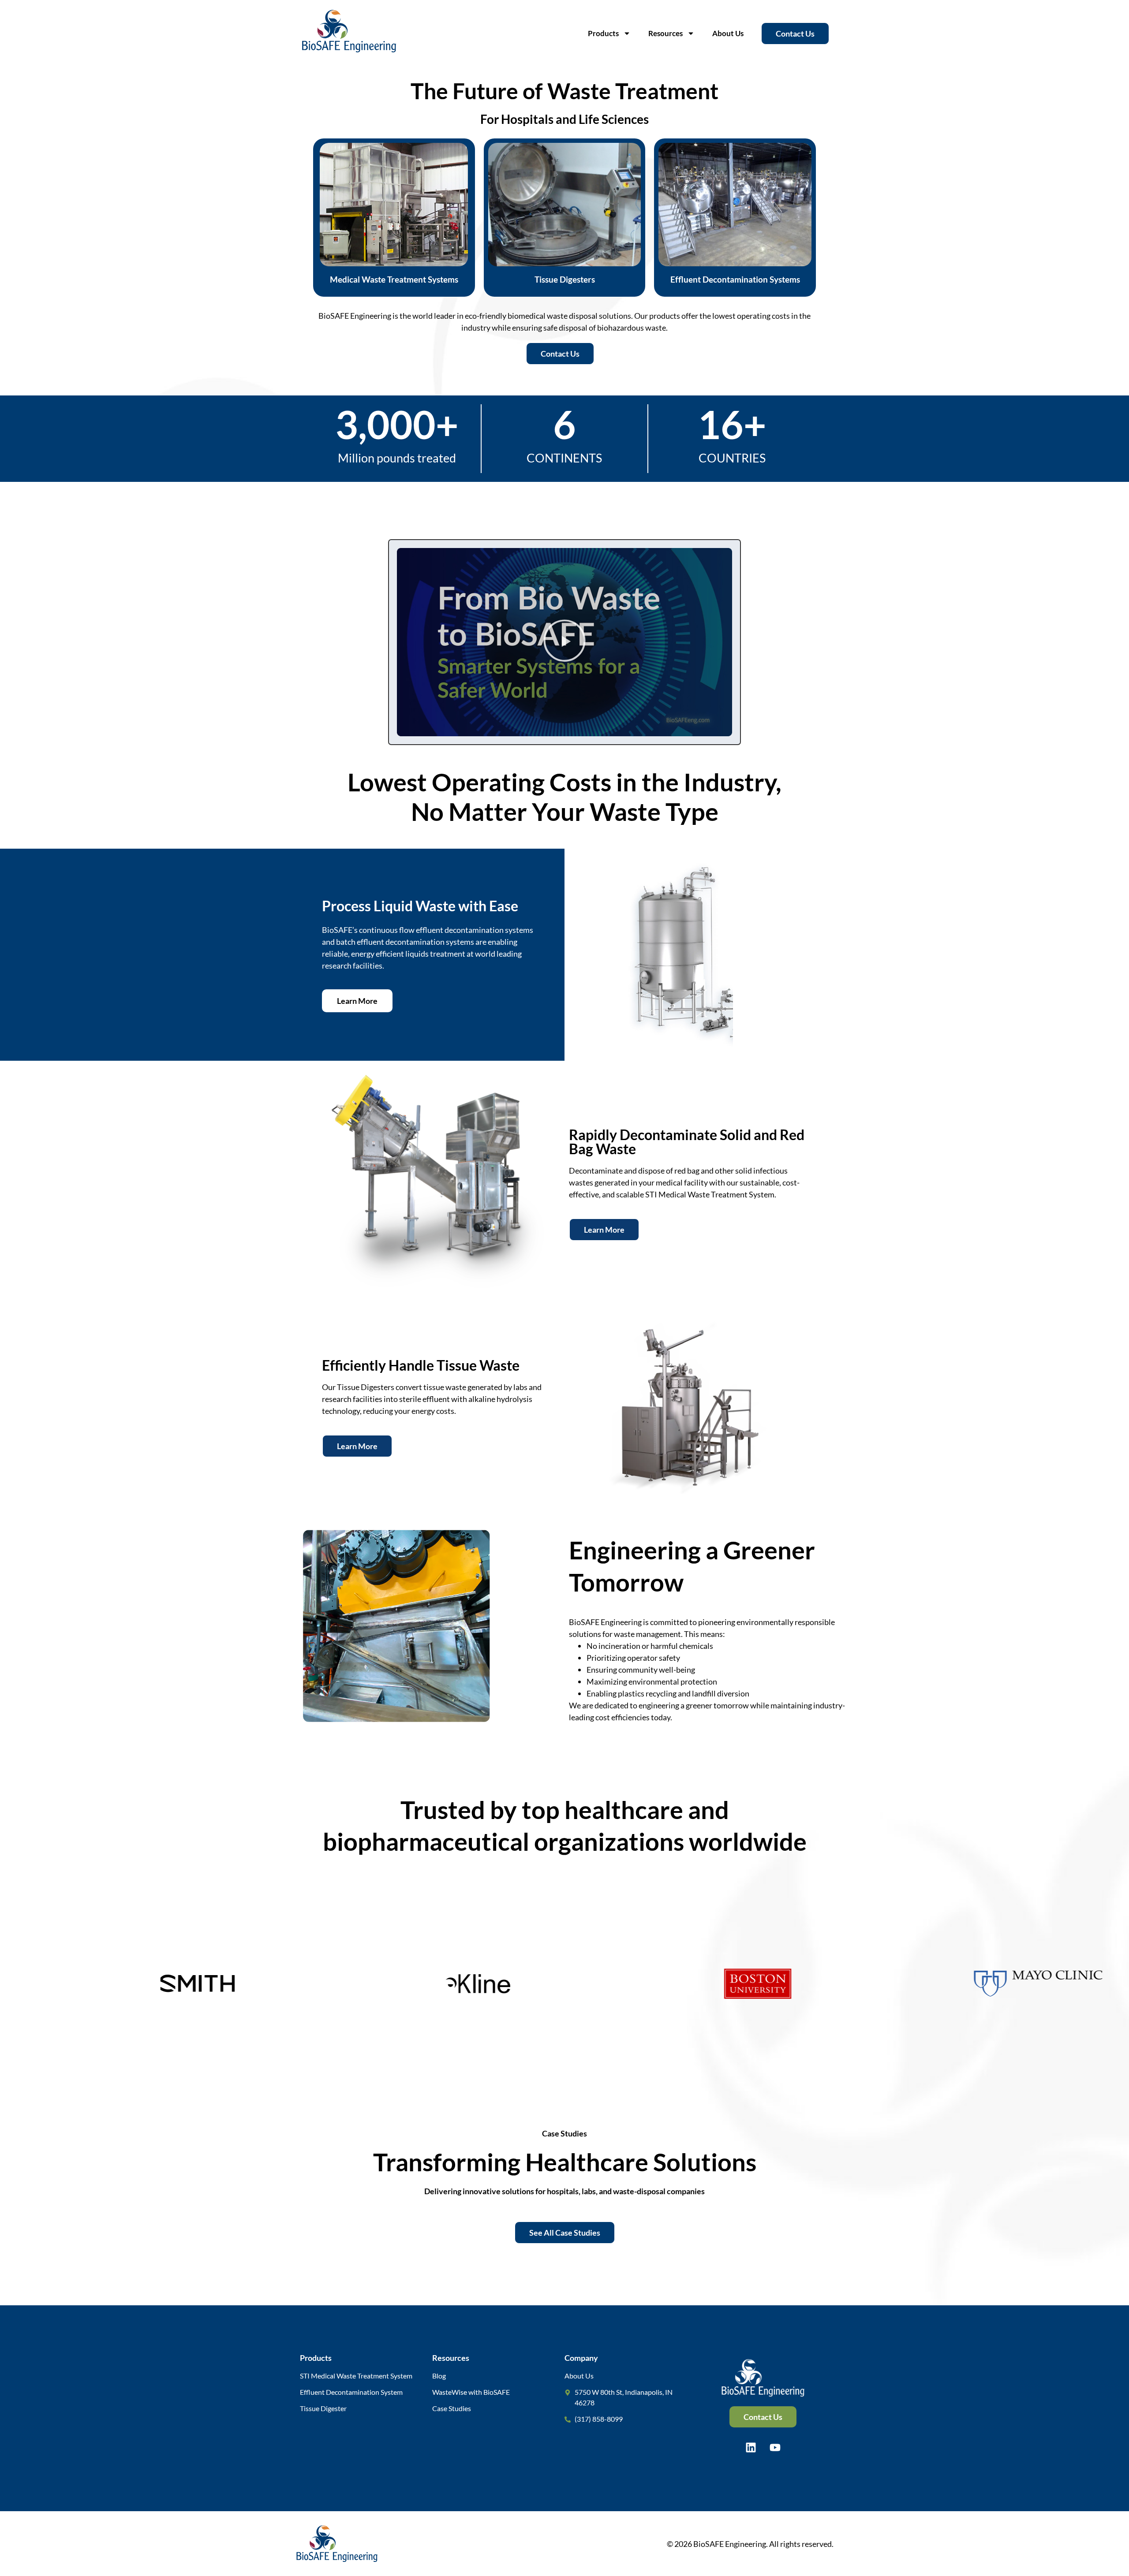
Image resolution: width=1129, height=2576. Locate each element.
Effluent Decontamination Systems (735, 279)
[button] (564, 642)
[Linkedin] (751, 2447)
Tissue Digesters (565, 279)
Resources (665, 33)
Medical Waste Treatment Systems (394, 279)
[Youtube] (775, 2447)
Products (603, 33)
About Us (728, 33)
